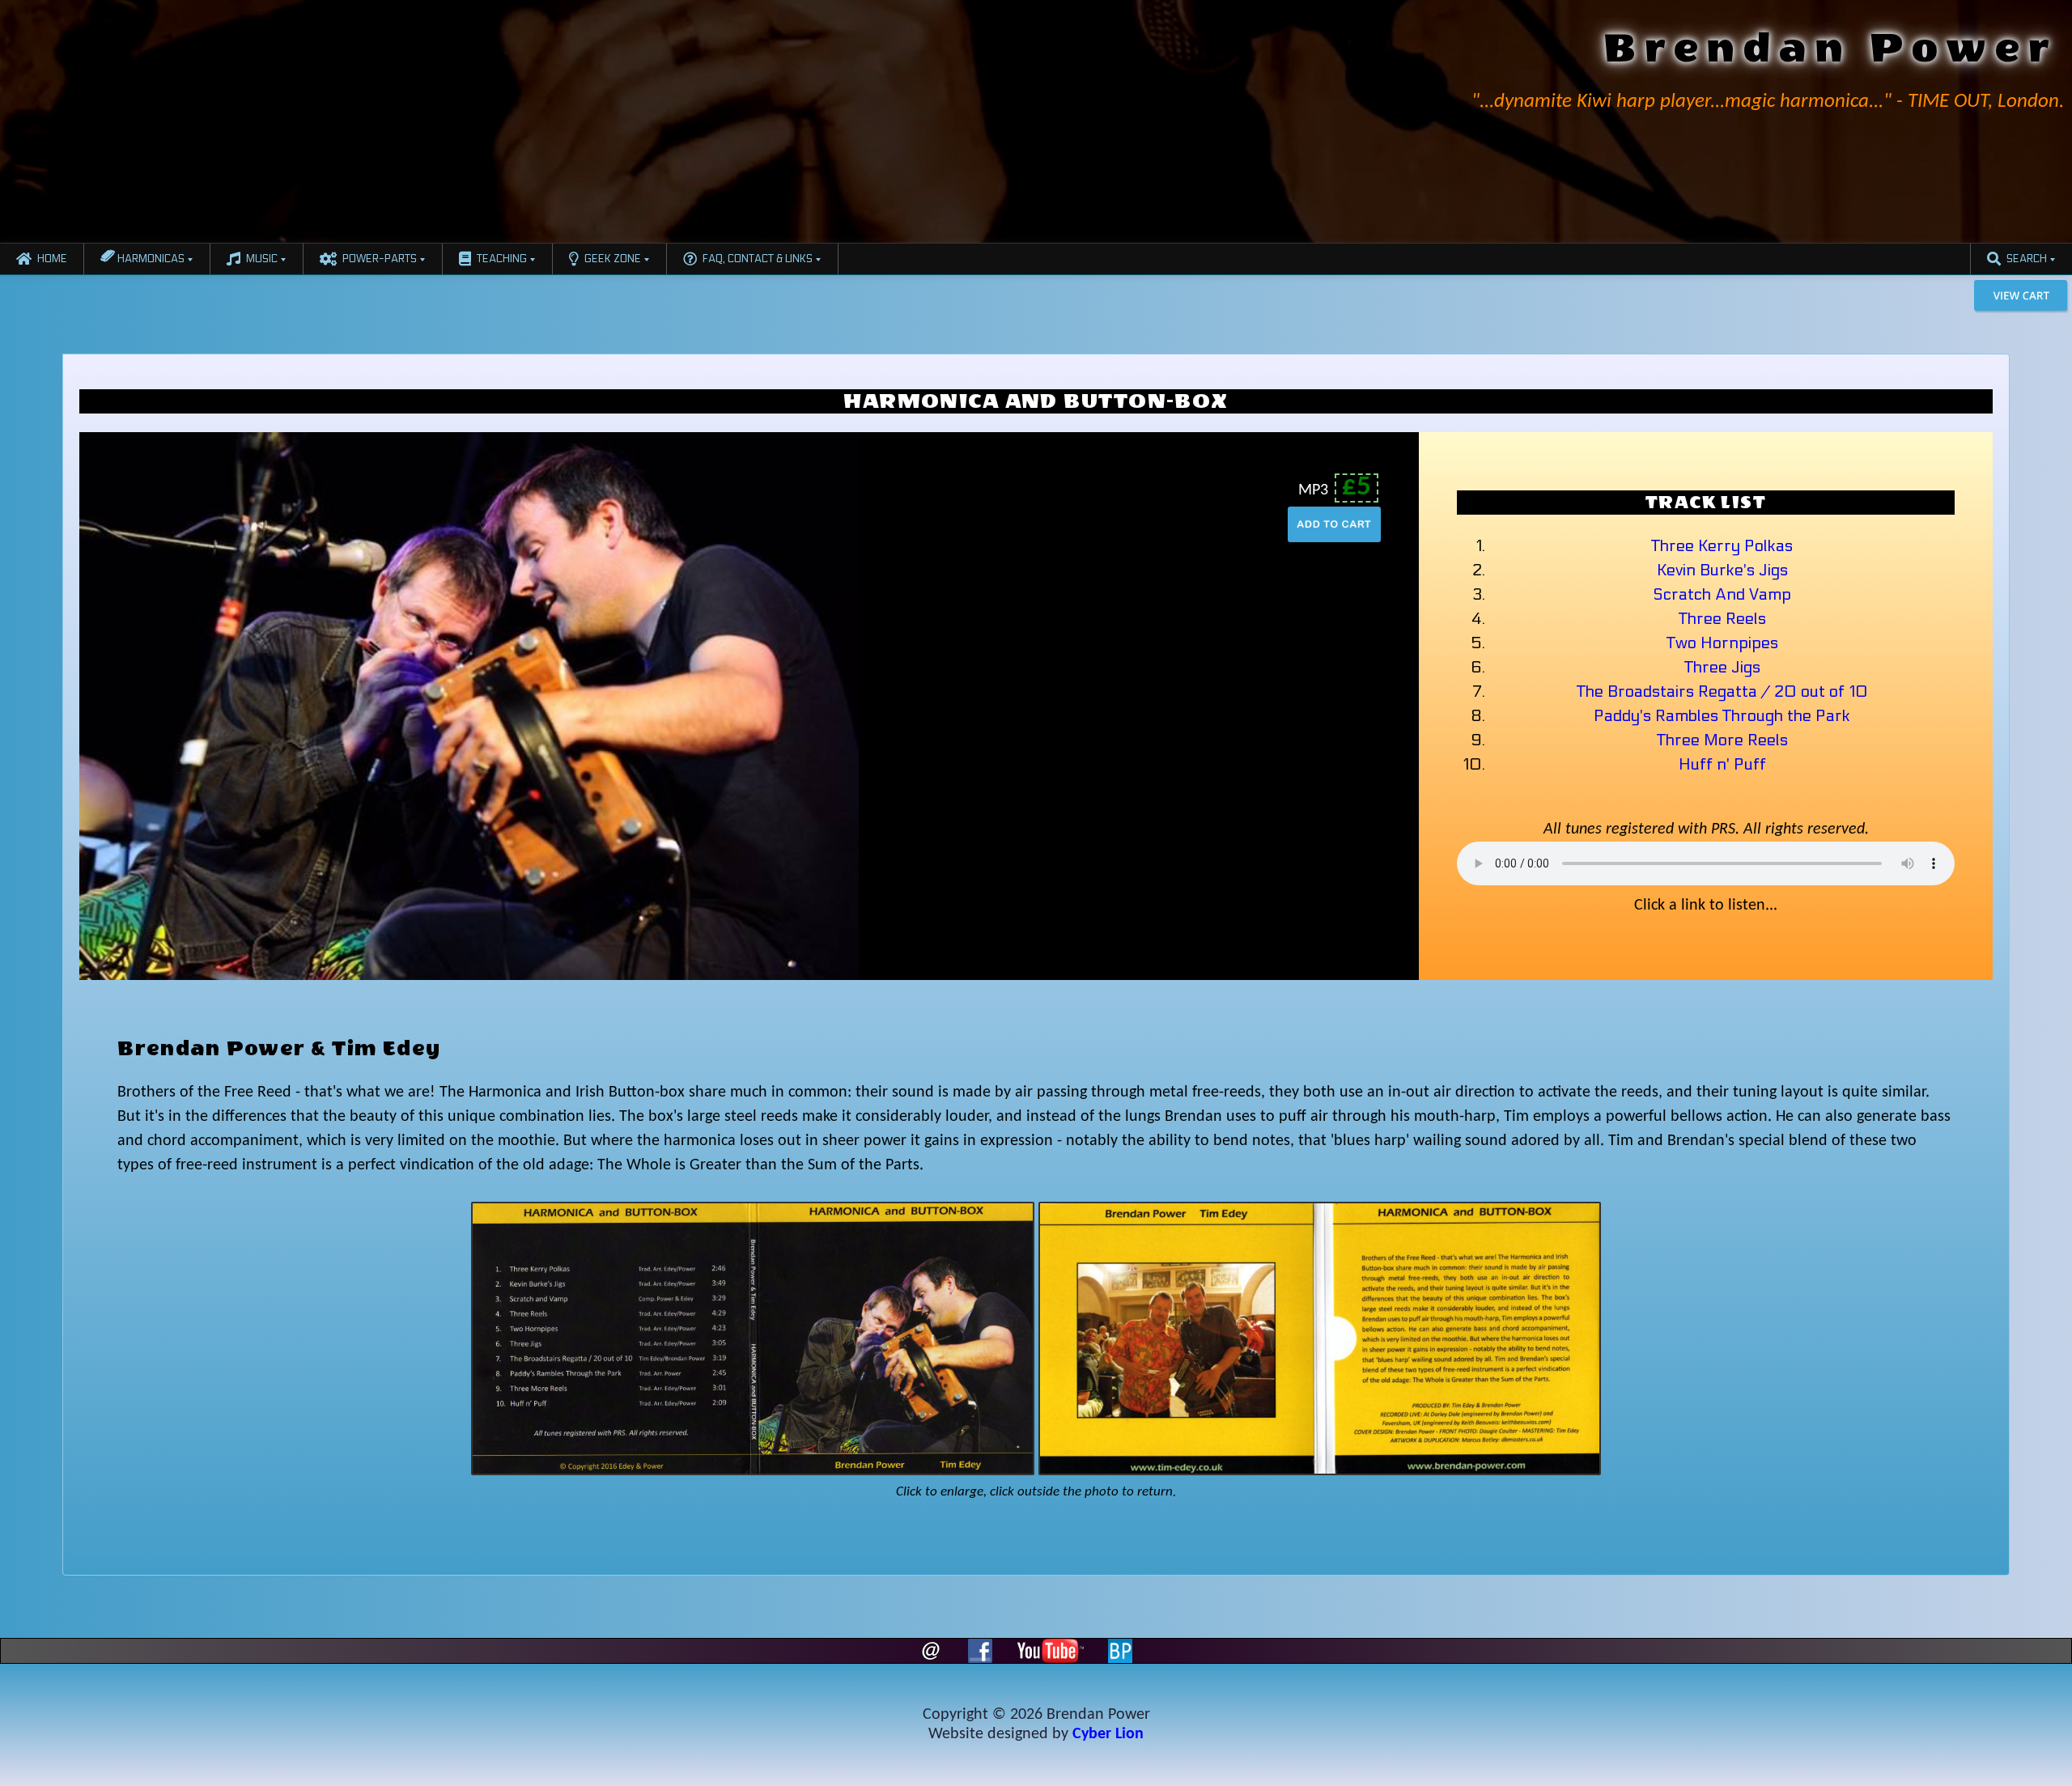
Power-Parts (380, 259)
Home (52, 259)
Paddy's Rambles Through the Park (1722, 716)
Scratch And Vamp (1722, 595)
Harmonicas (150, 259)
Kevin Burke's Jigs (1722, 571)
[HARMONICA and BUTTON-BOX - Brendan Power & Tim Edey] (752, 1340)
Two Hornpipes (1722, 643)
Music (262, 259)
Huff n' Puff (1722, 765)
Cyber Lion (1108, 1734)
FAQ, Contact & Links (758, 259)
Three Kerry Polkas (1722, 546)
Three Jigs (1722, 668)
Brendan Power (1831, 48)
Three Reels (1722, 619)
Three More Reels (1722, 740)
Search (2027, 259)
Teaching (502, 259)
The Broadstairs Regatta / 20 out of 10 (1722, 692)
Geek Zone (613, 259)
